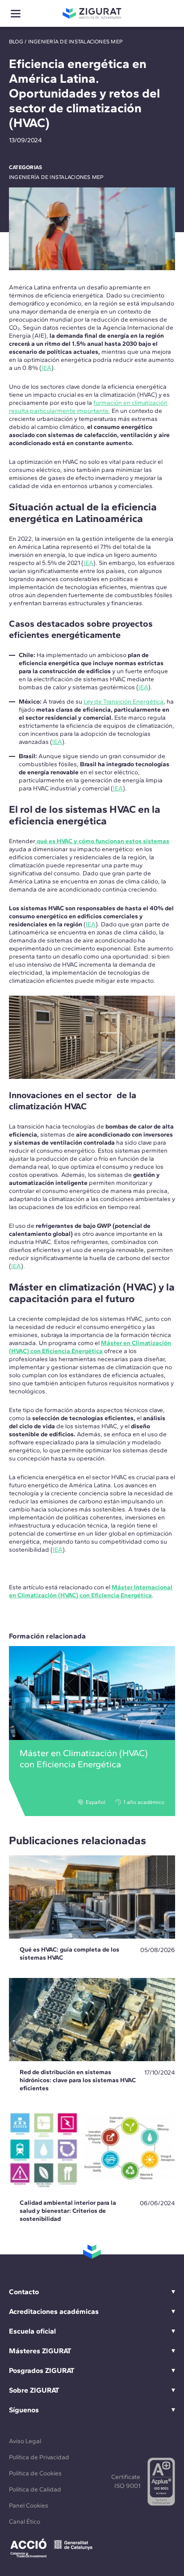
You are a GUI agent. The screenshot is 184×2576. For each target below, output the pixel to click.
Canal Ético (25, 2522)
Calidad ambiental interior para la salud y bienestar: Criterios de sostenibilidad (68, 2211)
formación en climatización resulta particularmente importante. (88, 407)
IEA (46, 368)
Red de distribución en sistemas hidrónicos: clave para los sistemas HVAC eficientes (78, 2080)
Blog (16, 42)
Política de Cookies (35, 2473)
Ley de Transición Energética (123, 702)
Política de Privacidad (39, 2457)
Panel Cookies (29, 2506)
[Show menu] (16, 14)
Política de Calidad (35, 2489)
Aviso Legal (25, 2441)
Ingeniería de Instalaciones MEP (75, 42)
